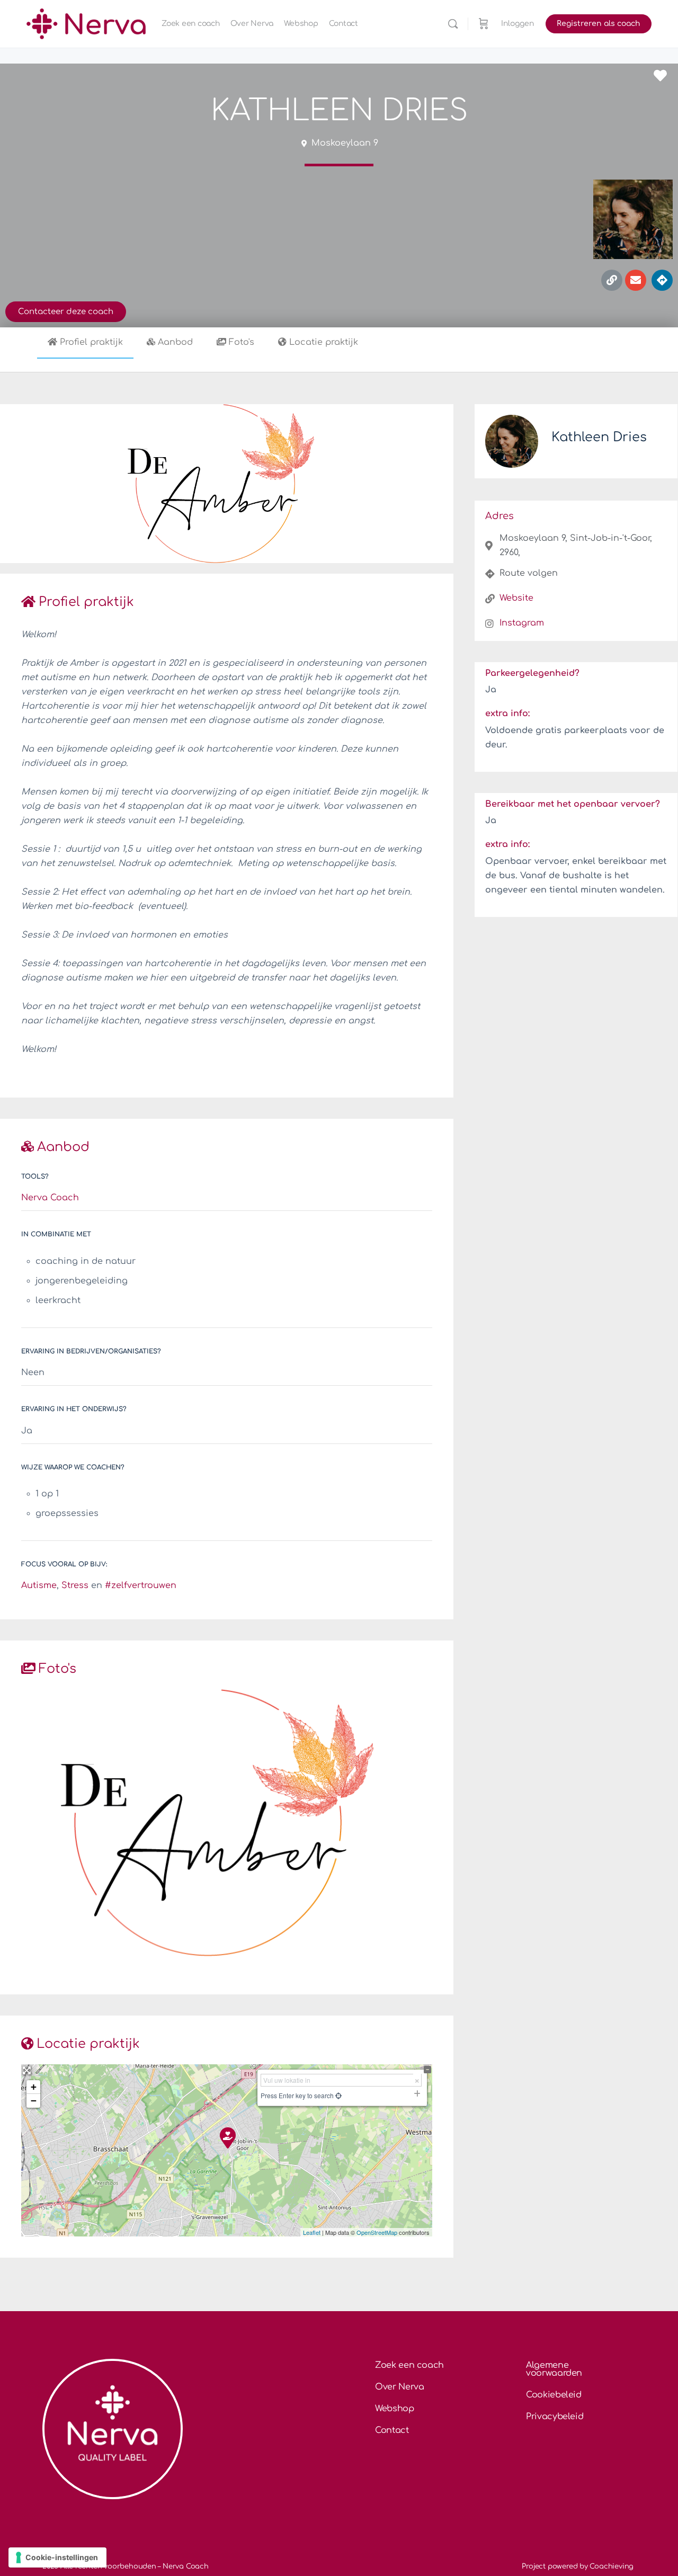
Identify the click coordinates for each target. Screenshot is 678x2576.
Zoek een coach (409, 2365)
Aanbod (175, 342)
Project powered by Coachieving (578, 2566)
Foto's (242, 342)
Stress (75, 1585)
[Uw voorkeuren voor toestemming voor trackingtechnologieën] (57, 2557)
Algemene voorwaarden (554, 2369)
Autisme (39, 1585)
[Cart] (484, 24)
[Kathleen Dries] (227, 2137)
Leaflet (312, 2232)
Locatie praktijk (324, 342)
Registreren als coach (599, 24)
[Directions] (662, 280)
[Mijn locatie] (338, 2095)
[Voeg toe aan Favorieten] (663, 76)
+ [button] (34, 2087)
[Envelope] (636, 280)
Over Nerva (400, 2387)
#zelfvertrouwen (141, 1585)
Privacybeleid (555, 2417)
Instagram (522, 623)
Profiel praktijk (91, 342)
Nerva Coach (50, 1198)
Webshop (395, 2409)
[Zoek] (453, 24)
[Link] (612, 280)
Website (516, 598)
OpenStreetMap (377, 2232)
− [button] (34, 2101)
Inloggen (518, 24)
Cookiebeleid (554, 2395)
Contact (392, 2430)
